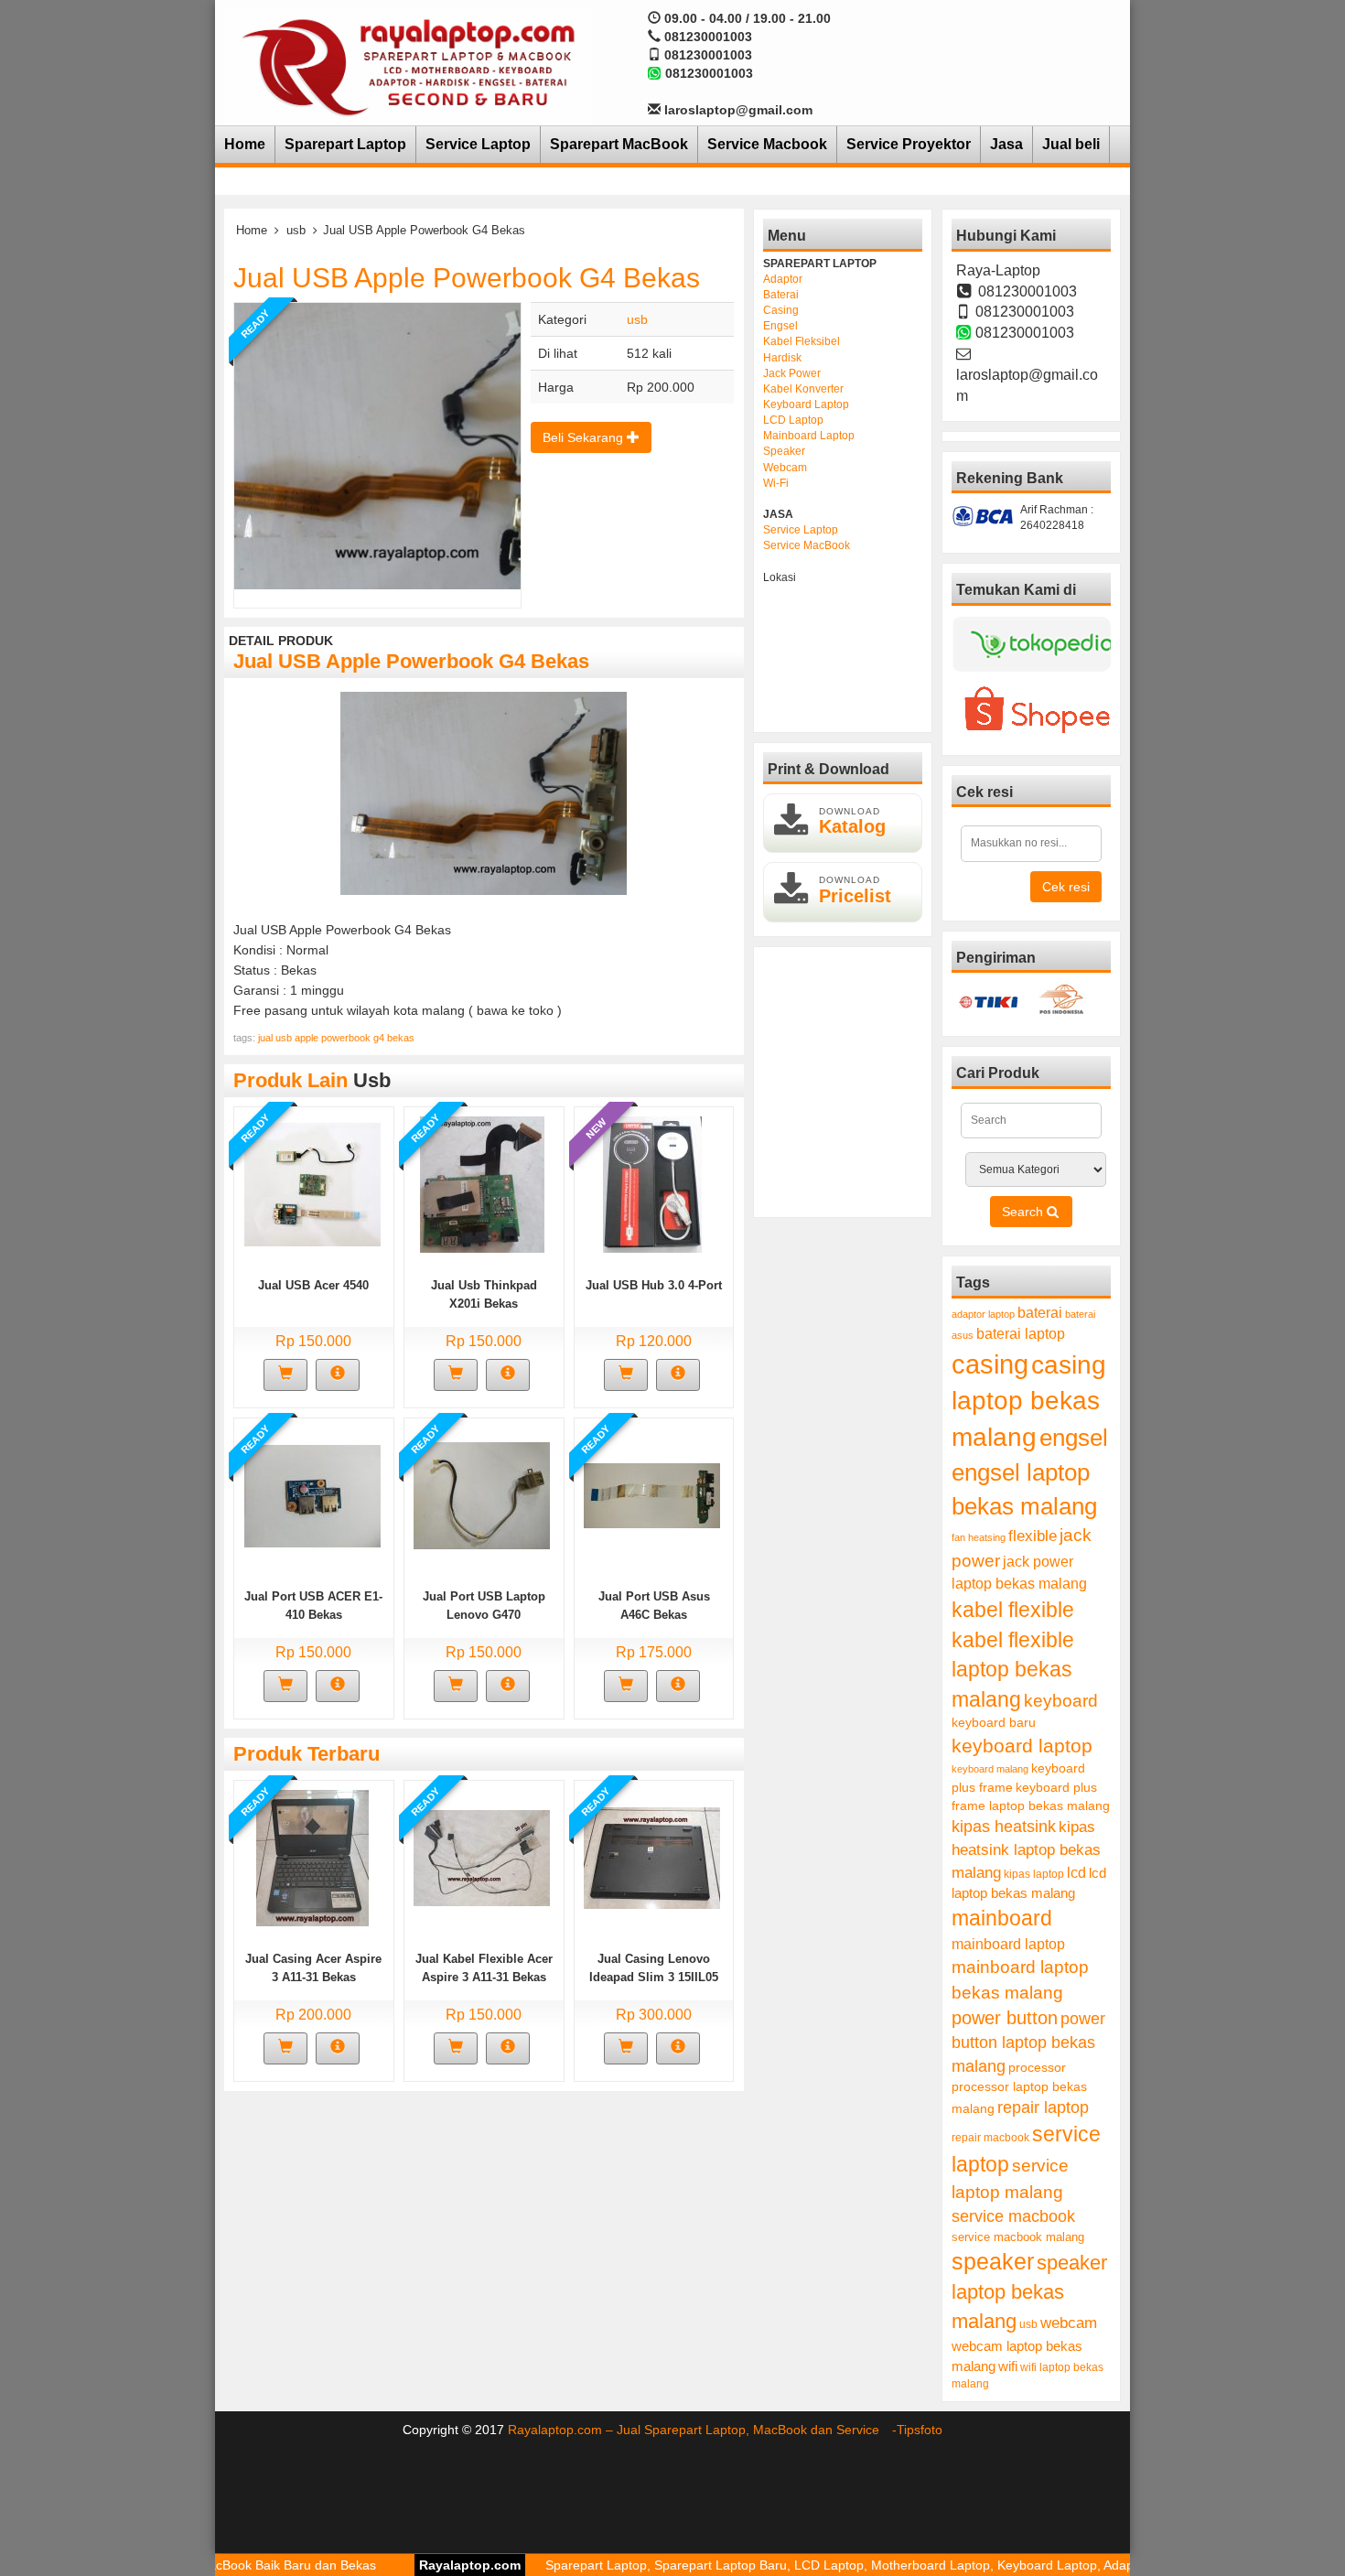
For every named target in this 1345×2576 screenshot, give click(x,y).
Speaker (784, 451)
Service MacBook (807, 545)
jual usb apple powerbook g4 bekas (336, 1038)
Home (245, 144)
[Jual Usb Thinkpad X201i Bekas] (482, 1183)
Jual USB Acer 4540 (313, 1285)
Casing (781, 310)
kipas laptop (1034, 1874)
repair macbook (990, 2138)
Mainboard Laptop (809, 436)
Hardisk (782, 358)
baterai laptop (1021, 1333)
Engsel (780, 326)
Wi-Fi (776, 483)
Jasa (1006, 144)
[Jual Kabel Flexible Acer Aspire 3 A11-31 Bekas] (482, 1857)
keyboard (1061, 1701)
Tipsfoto (920, 2430)
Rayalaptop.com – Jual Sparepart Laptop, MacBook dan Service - (702, 2430)
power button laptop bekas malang (1028, 2042)
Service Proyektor (909, 144)
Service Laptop (478, 144)
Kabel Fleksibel (802, 341)
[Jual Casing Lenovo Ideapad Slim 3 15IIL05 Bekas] (652, 1857)
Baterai (781, 295)
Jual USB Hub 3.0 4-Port (654, 1285)
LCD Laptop (793, 420)
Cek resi (1066, 887)
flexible (1033, 1536)
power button (1005, 2018)
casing (990, 1364)
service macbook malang (1018, 2237)
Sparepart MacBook (619, 144)
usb (296, 230)
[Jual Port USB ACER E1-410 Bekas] (312, 1494)
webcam (1069, 2323)
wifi (1008, 2366)
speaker (993, 2262)
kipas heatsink (1004, 1827)
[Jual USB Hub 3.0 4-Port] (652, 1183)
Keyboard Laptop (806, 404)
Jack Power (792, 373)
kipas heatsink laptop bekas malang (1026, 1849)
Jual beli (1071, 144)
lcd (1076, 1872)
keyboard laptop (1022, 1746)
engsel (1074, 1438)
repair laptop (1043, 2107)
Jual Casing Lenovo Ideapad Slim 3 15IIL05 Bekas (654, 1977)
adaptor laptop (983, 1314)
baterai (1040, 1313)
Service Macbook (767, 144)
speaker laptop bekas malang (1029, 2292)
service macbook (1013, 2216)
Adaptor (783, 279)
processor (1037, 2067)
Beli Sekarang (585, 437)
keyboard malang (990, 1769)
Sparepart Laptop (345, 144)
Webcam (785, 468)
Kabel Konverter (803, 389)
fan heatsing (979, 1537)
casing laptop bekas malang (1029, 1401)
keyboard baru (994, 1723)
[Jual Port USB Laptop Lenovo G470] (482, 1494)
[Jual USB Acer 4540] (312, 1183)
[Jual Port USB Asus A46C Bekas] (652, 1494)
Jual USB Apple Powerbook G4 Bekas (467, 278)
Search (1024, 1212)
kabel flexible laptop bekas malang (1013, 1670)
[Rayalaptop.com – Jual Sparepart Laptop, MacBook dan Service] (408, 66)
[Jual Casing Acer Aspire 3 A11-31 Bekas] (312, 1857)
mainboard (1002, 1918)
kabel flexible (1013, 1610)
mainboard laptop (1008, 1944)
